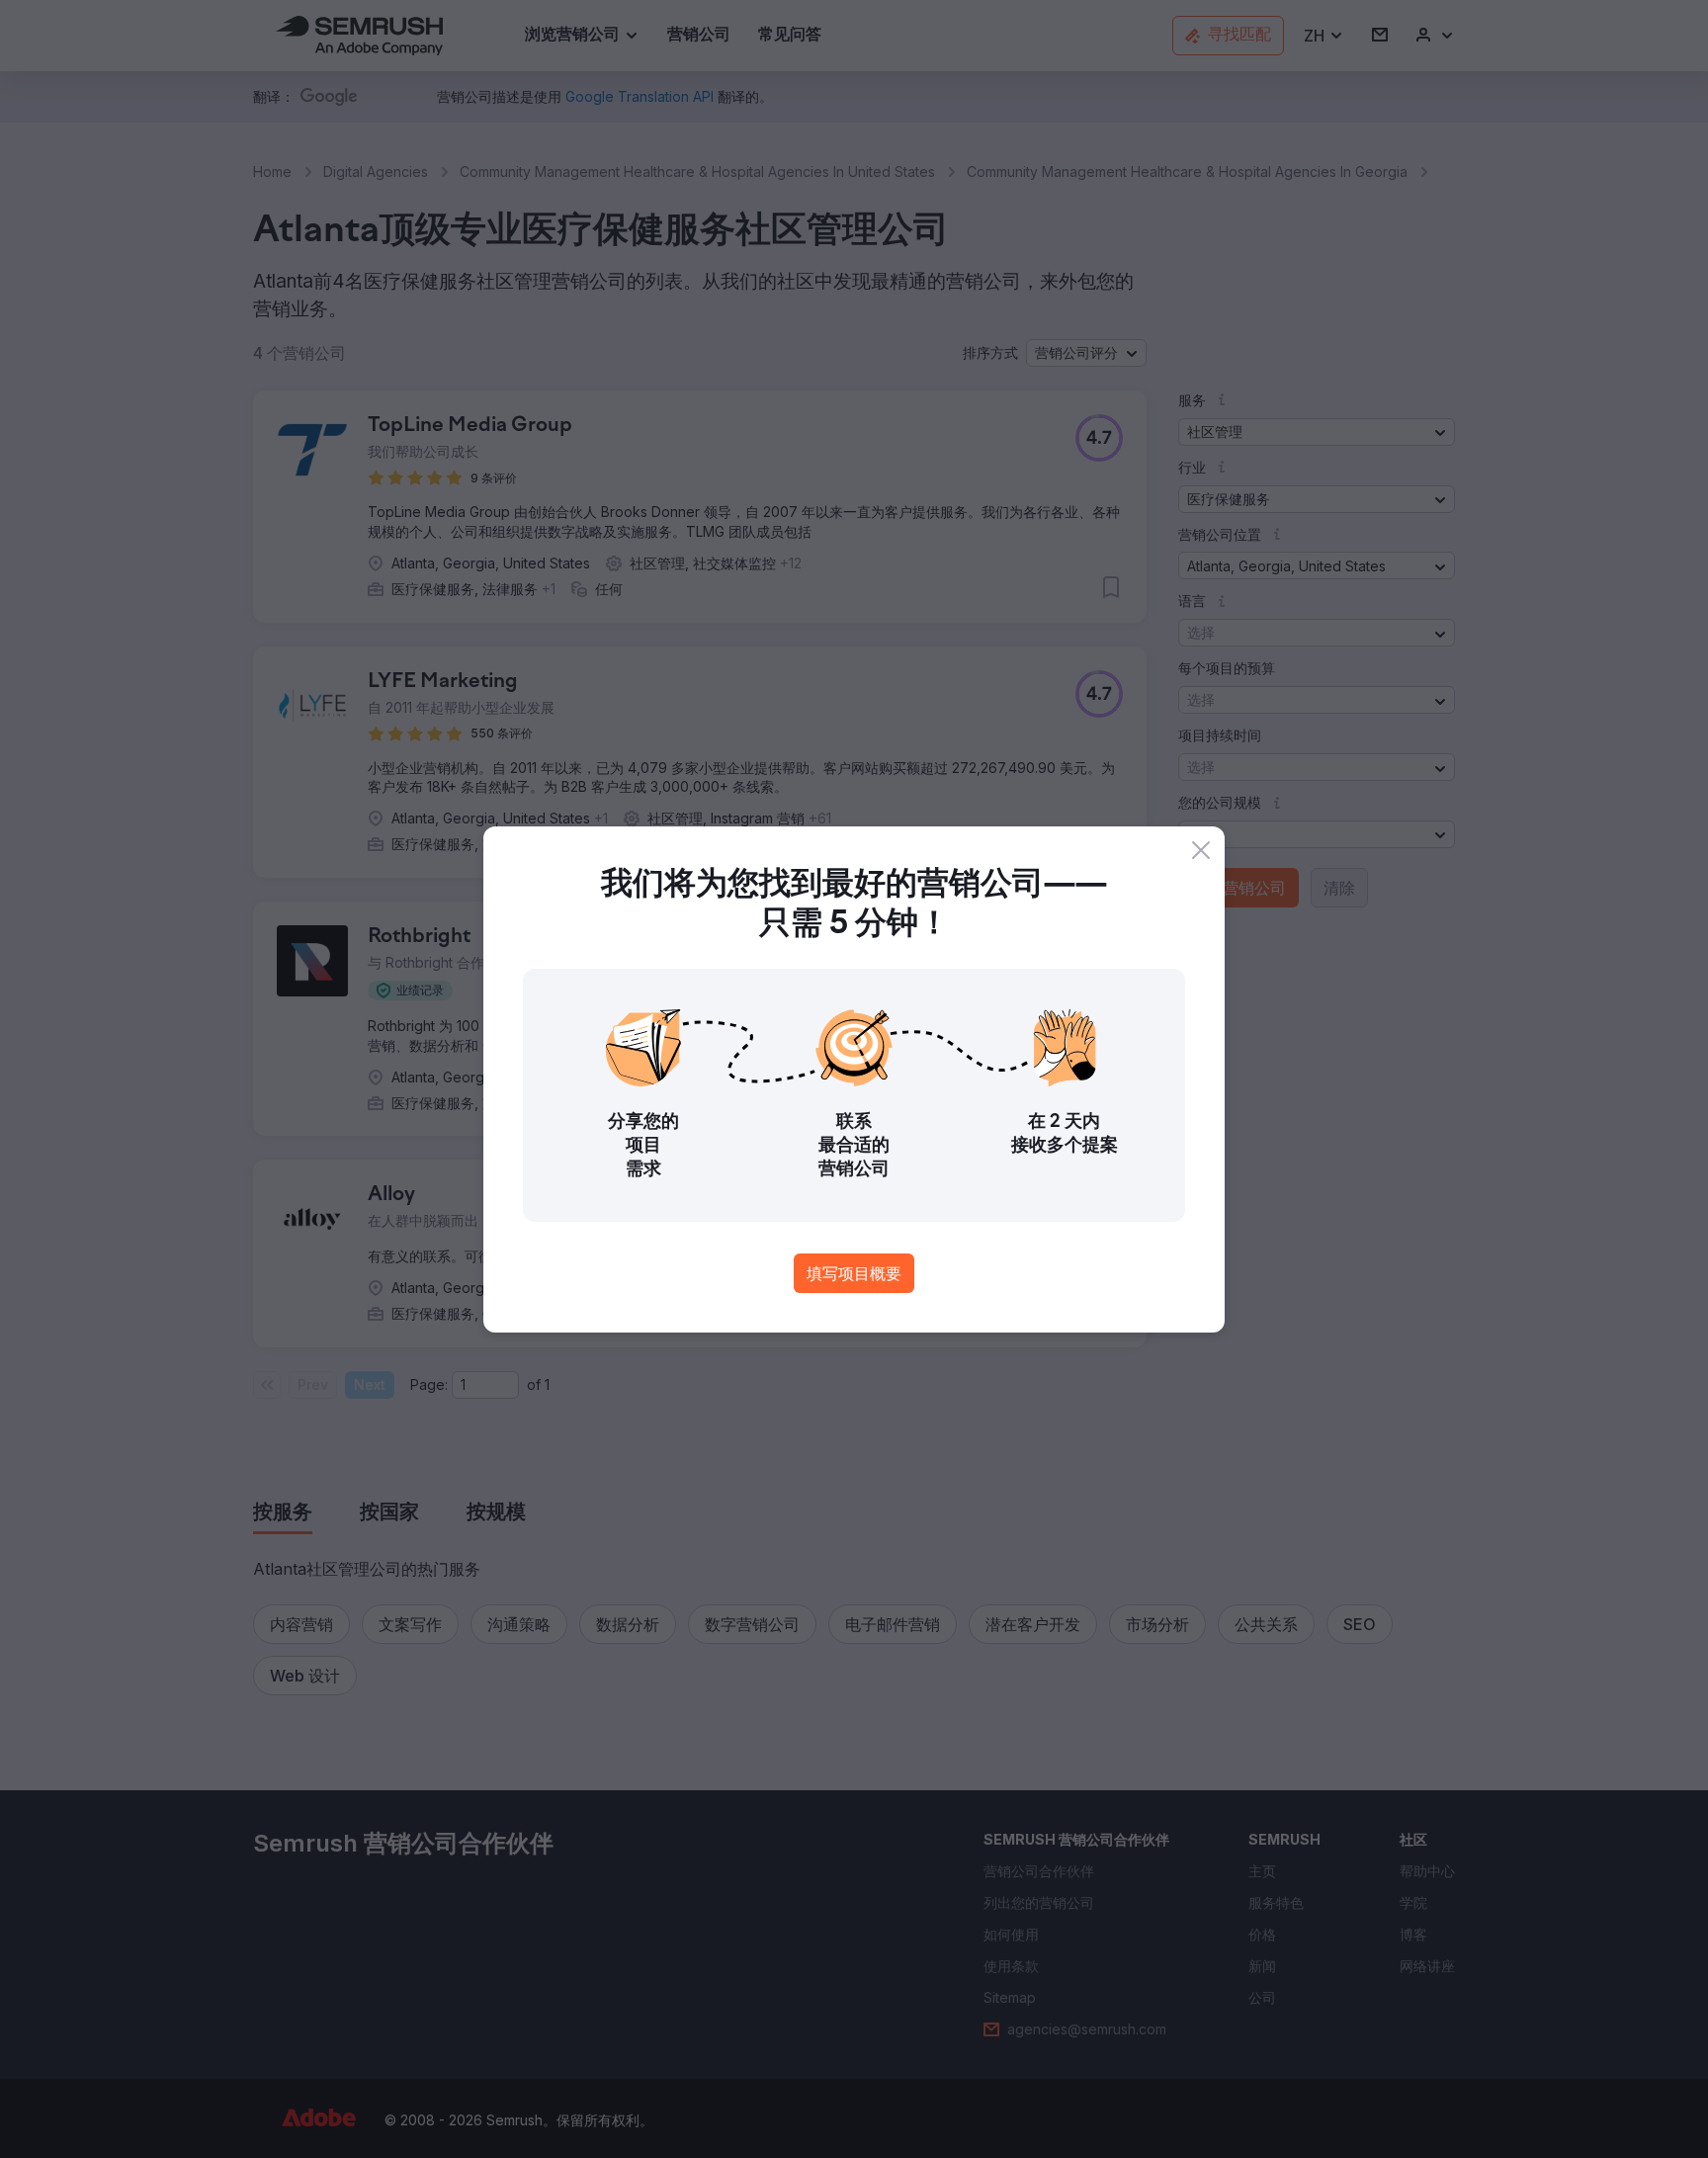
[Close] (1201, 850)
